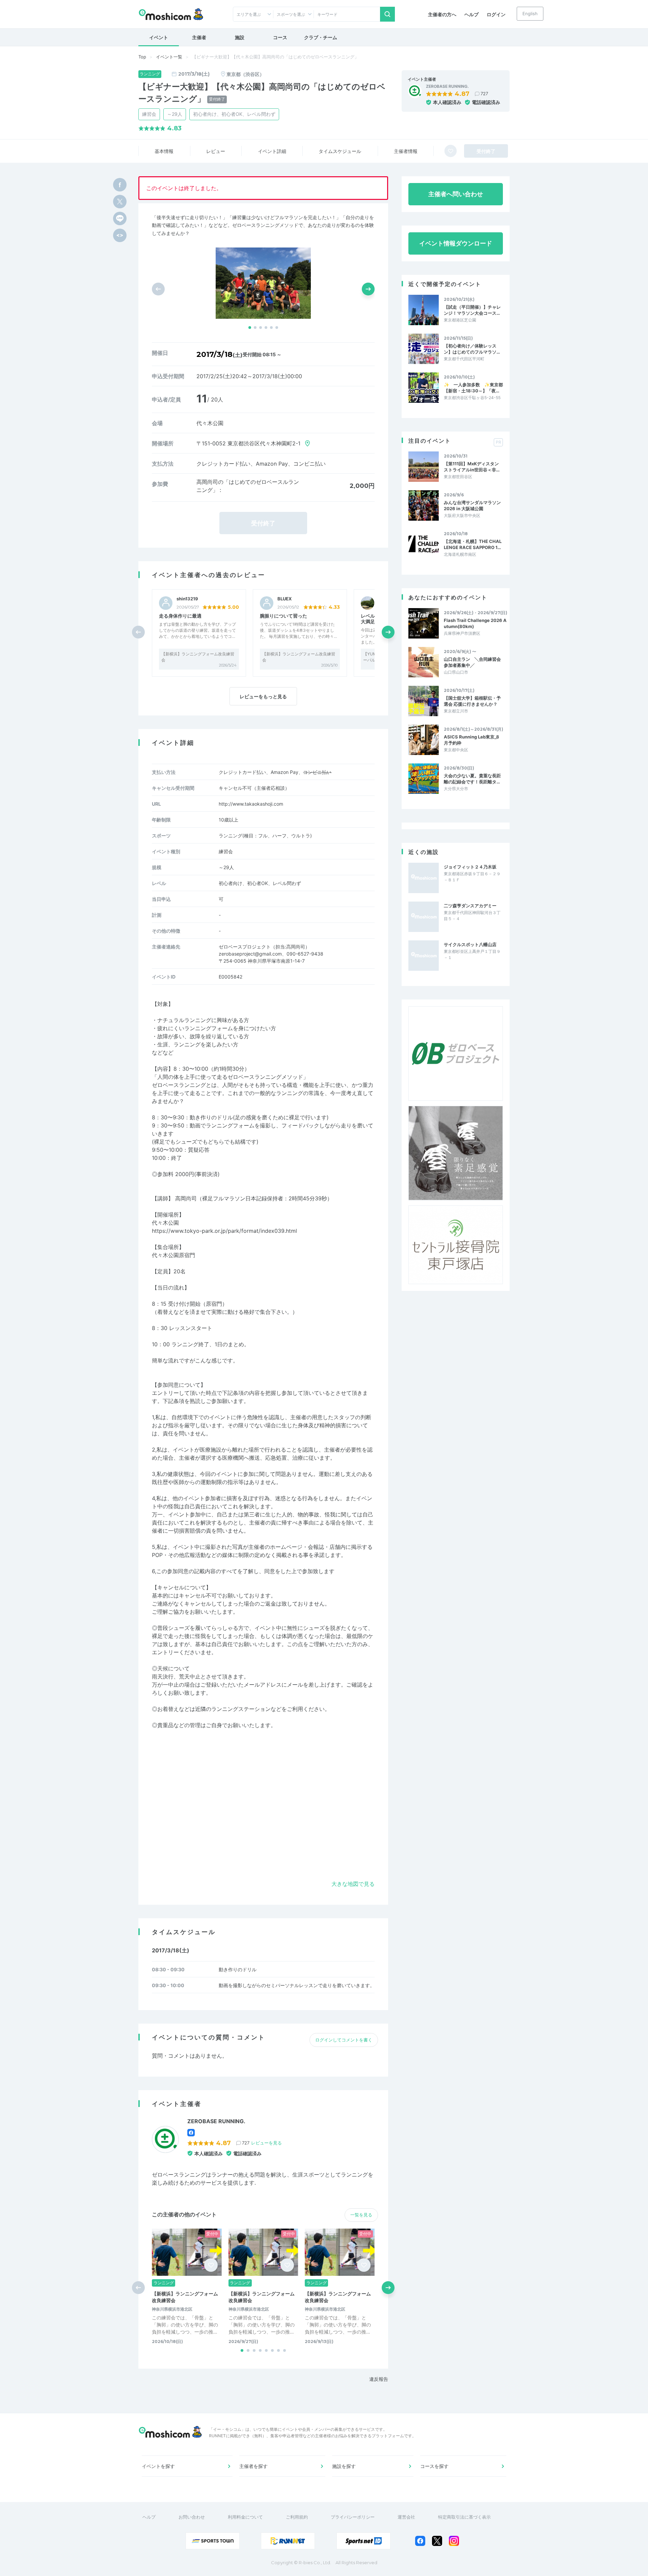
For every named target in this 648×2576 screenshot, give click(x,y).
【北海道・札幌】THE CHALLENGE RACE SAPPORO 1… (473, 544)
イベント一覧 (169, 57)
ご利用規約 (297, 2517)
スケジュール (340, 151)
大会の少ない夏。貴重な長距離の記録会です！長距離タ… (472, 779)
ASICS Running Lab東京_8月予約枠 (471, 740)
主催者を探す (253, 2466)
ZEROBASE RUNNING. (447, 86)
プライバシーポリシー (353, 2517)
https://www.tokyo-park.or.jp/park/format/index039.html (224, 1231)
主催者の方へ (442, 14)
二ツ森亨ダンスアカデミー (470, 906)
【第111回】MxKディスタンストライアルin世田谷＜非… (472, 467)
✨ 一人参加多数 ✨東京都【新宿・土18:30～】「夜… (473, 388)
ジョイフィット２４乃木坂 (470, 867)
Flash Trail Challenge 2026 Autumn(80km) (475, 623)
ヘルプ (471, 14)
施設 (240, 37)
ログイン (496, 14)
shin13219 (187, 599)
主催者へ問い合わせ (456, 194)
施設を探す (344, 2466)
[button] (250, 328)
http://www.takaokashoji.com (251, 804)
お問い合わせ (192, 2517)
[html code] (120, 235)
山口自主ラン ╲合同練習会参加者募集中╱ (472, 662)
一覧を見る (361, 2215)
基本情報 (164, 151)
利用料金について (245, 2517)
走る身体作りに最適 (180, 616)
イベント (159, 37)
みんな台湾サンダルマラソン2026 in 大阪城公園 (472, 505)
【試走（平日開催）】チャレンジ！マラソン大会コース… (472, 310)
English (530, 14)
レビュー (216, 151)
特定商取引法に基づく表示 (464, 2517)
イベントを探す (158, 2466)
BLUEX (285, 599)
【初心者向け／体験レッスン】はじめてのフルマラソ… (472, 349)
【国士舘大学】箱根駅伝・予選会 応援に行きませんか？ (472, 701)
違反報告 (379, 2379)
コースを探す (434, 2466)
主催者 (199, 37)
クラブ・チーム (321, 37)
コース (280, 37)
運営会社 (406, 2517)
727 (484, 94)
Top (142, 57)
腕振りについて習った (283, 616)
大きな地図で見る (353, 1884)
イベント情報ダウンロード (456, 243)
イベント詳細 (272, 151)
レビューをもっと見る (263, 696)
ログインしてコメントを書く (344, 2040)
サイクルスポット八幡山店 (470, 944)
